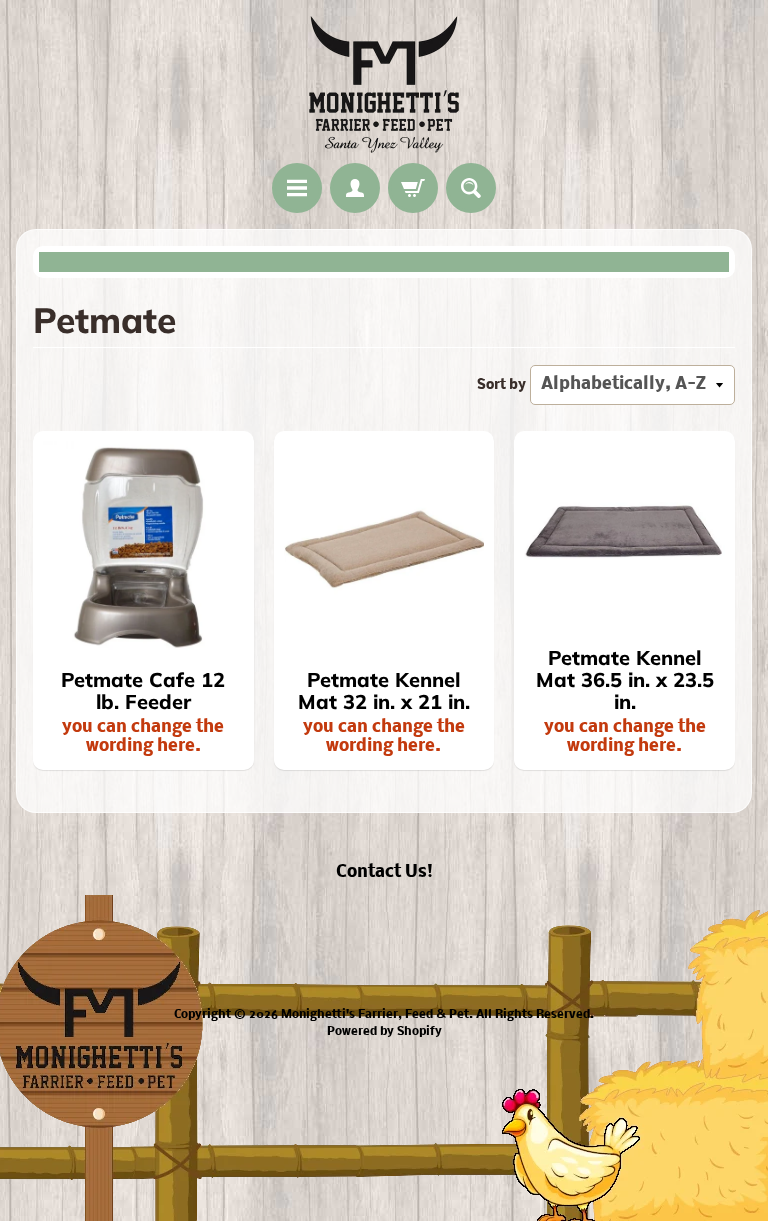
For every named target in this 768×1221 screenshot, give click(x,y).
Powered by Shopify (384, 1032)
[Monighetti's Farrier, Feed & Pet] (384, 84)
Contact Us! (384, 872)
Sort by (501, 385)
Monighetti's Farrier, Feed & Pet (375, 1015)
